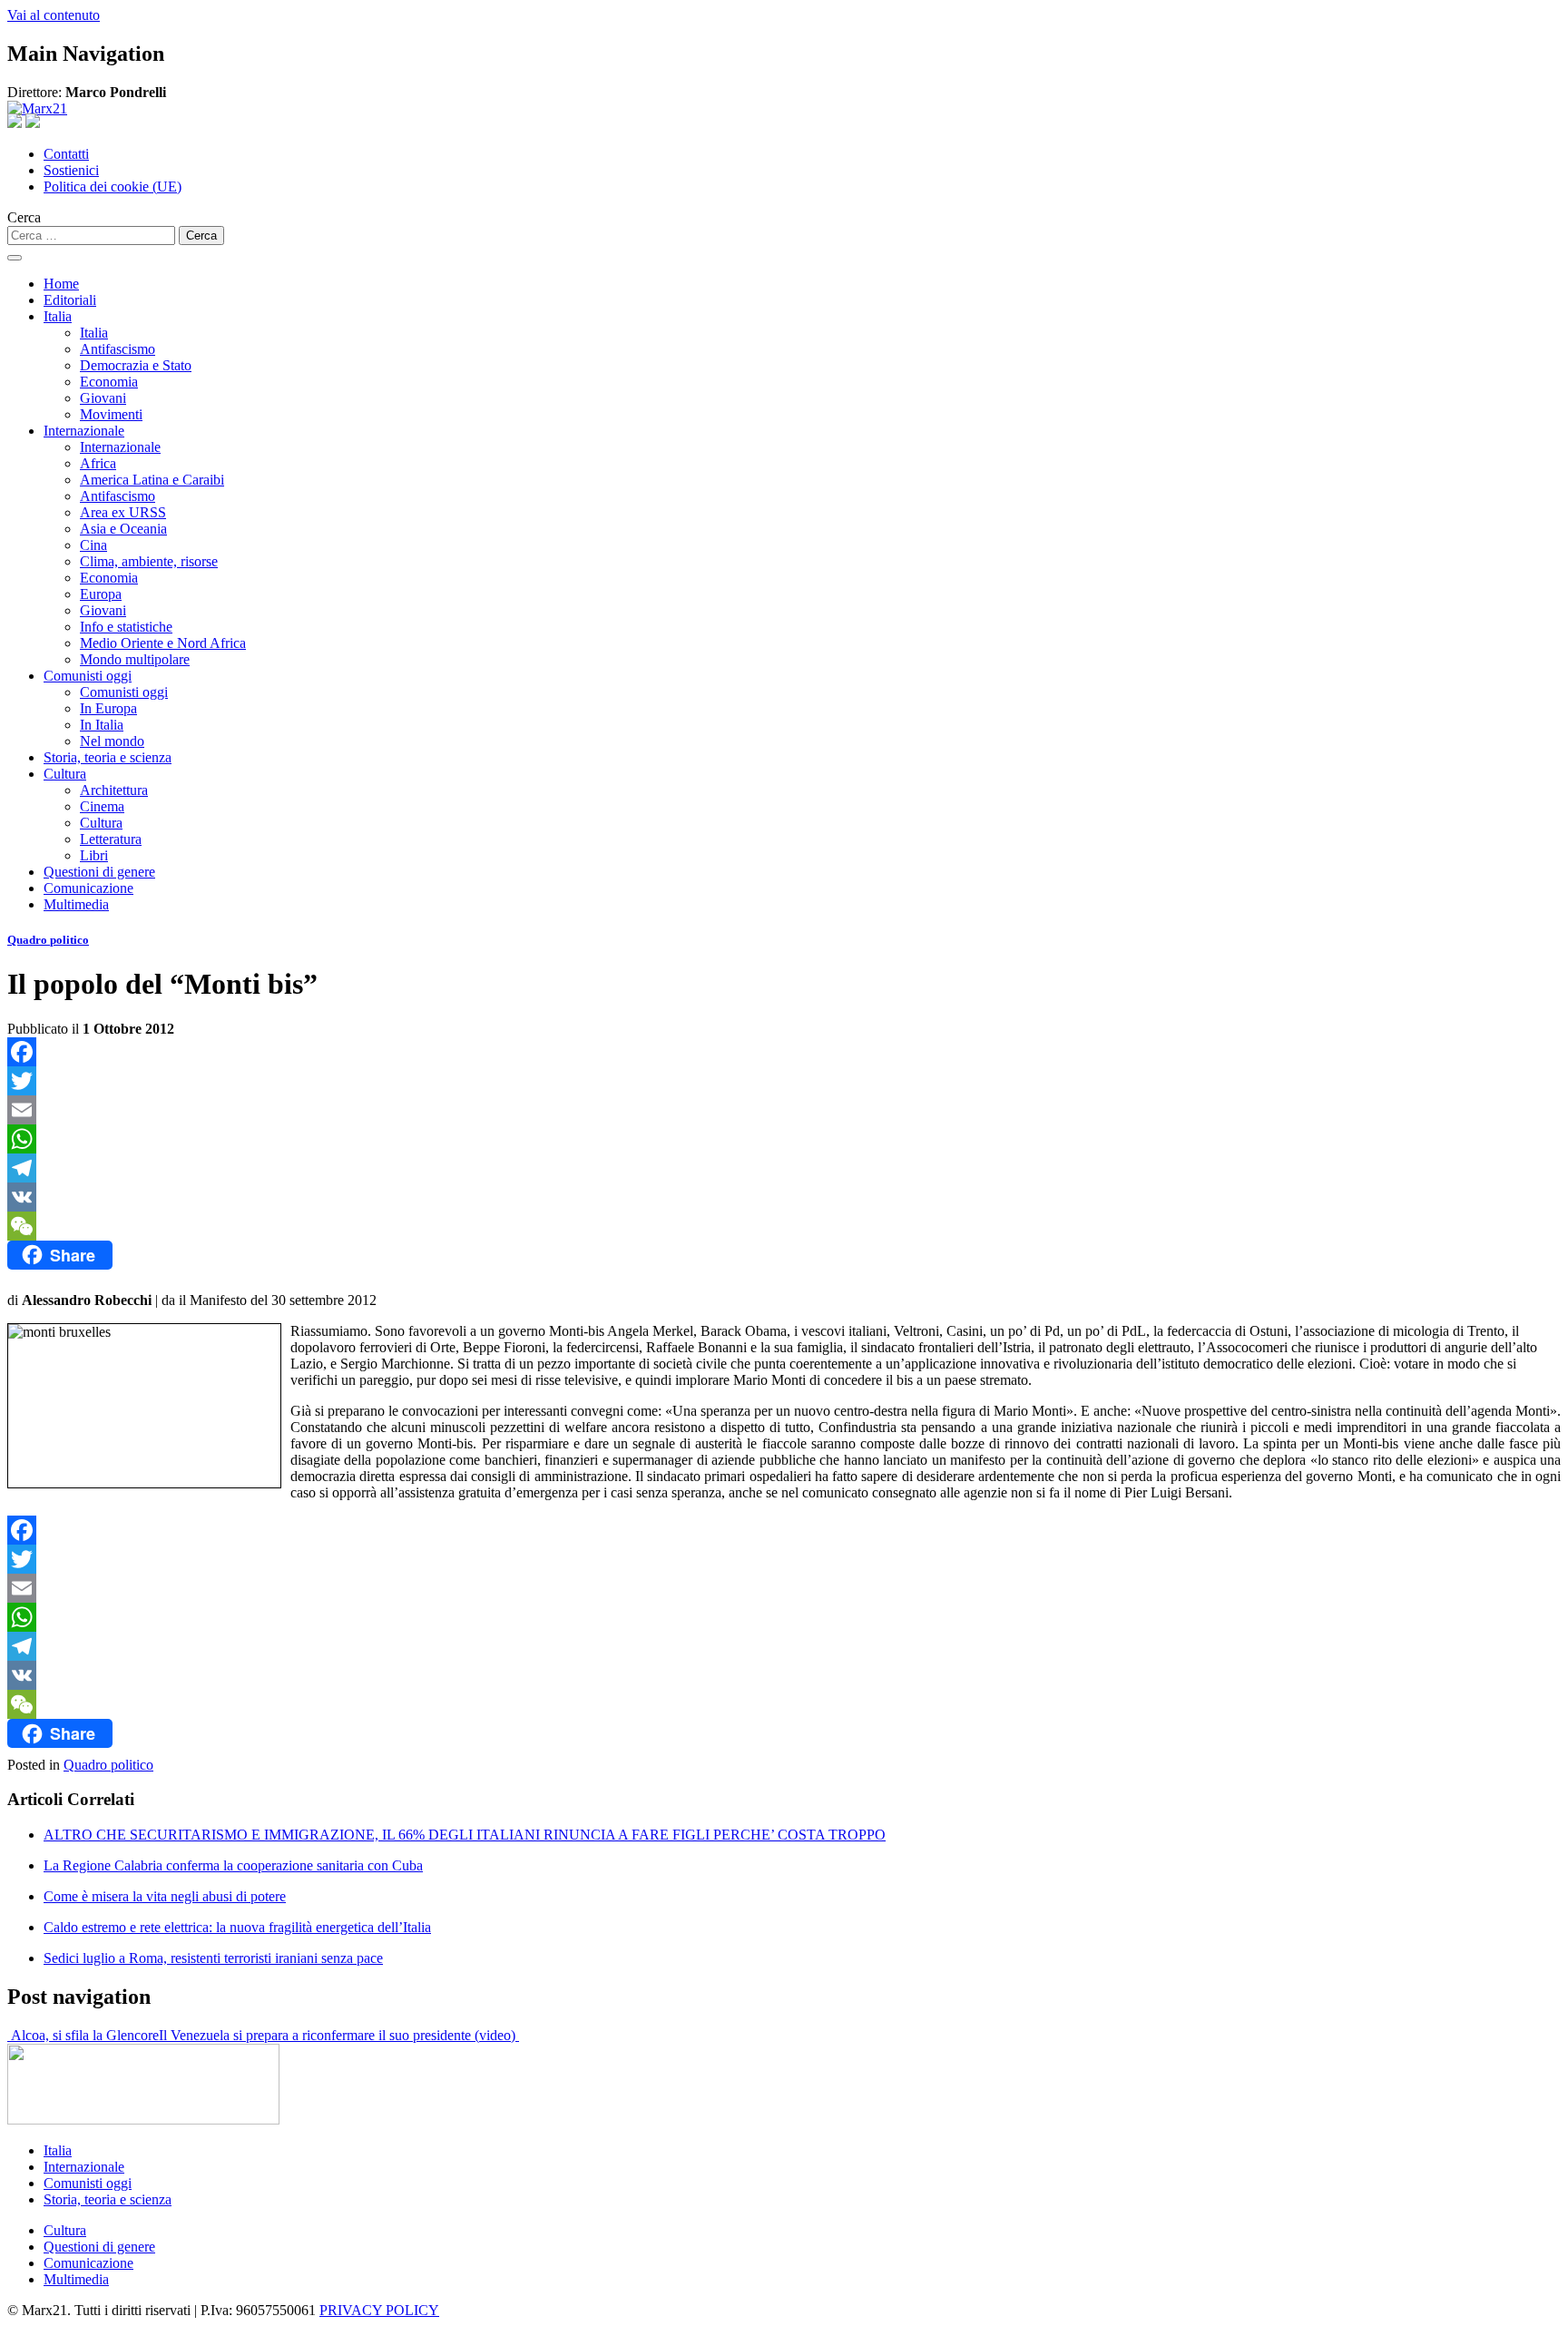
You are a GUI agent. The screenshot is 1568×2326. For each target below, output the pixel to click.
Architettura (114, 790)
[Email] (784, 1110)
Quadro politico (48, 940)
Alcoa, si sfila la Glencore (83, 2035)
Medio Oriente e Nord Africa (163, 643)
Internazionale (84, 431)
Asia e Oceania (123, 529)
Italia (58, 316)
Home (61, 284)
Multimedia (76, 904)
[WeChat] (784, 1226)
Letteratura (111, 839)
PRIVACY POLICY (379, 2310)
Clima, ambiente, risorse (149, 561)
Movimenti (111, 414)
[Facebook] (784, 1052)
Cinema (102, 806)
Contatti (66, 154)
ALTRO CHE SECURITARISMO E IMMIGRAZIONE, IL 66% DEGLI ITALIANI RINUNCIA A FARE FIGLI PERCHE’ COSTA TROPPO (465, 1835)
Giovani (103, 398)
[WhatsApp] (784, 1139)
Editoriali (70, 300)
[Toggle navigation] (15, 258)
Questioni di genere (99, 872)
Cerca (24, 217)
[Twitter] (784, 1081)
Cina (93, 545)
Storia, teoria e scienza (108, 757)
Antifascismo (118, 349)
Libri (94, 855)
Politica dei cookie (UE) (113, 186)
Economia (109, 382)
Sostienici (71, 170)
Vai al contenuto (54, 15)
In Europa (108, 708)
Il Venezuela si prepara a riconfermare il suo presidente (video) (339, 2035)
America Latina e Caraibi (152, 480)
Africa (98, 463)
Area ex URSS (123, 512)
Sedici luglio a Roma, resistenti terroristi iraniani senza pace (213, 1958)
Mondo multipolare (135, 659)
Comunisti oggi (88, 676)
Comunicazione (88, 888)
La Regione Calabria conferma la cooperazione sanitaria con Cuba (233, 1865)
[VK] (784, 1197)
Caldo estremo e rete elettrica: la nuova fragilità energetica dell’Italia (237, 1927)
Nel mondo (112, 741)
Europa (101, 594)
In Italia (102, 725)
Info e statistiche (126, 627)
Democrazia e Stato (136, 365)
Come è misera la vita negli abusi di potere (165, 1896)
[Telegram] (784, 1168)
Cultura (65, 774)
